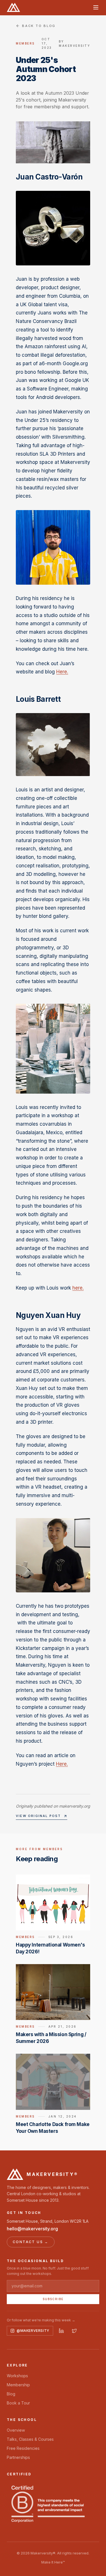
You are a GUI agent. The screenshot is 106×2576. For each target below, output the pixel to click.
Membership (18, 2385)
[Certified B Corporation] (48, 2504)
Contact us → (31, 2242)
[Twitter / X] (74, 2331)
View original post (38, 1816)
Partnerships (18, 2457)
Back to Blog (39, 26)
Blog (11, 2394)
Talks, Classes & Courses (30, 2439)
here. (78, 1288)
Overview (16, 2430)
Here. (62, 672)
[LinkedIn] (61, 2331)
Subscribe (53, 2299)
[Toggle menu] (96, 7)
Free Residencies (23, 2448)
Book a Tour (18, 2403)
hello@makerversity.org (32, 2229)
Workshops (17, 2376)
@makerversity (33, 2331)
